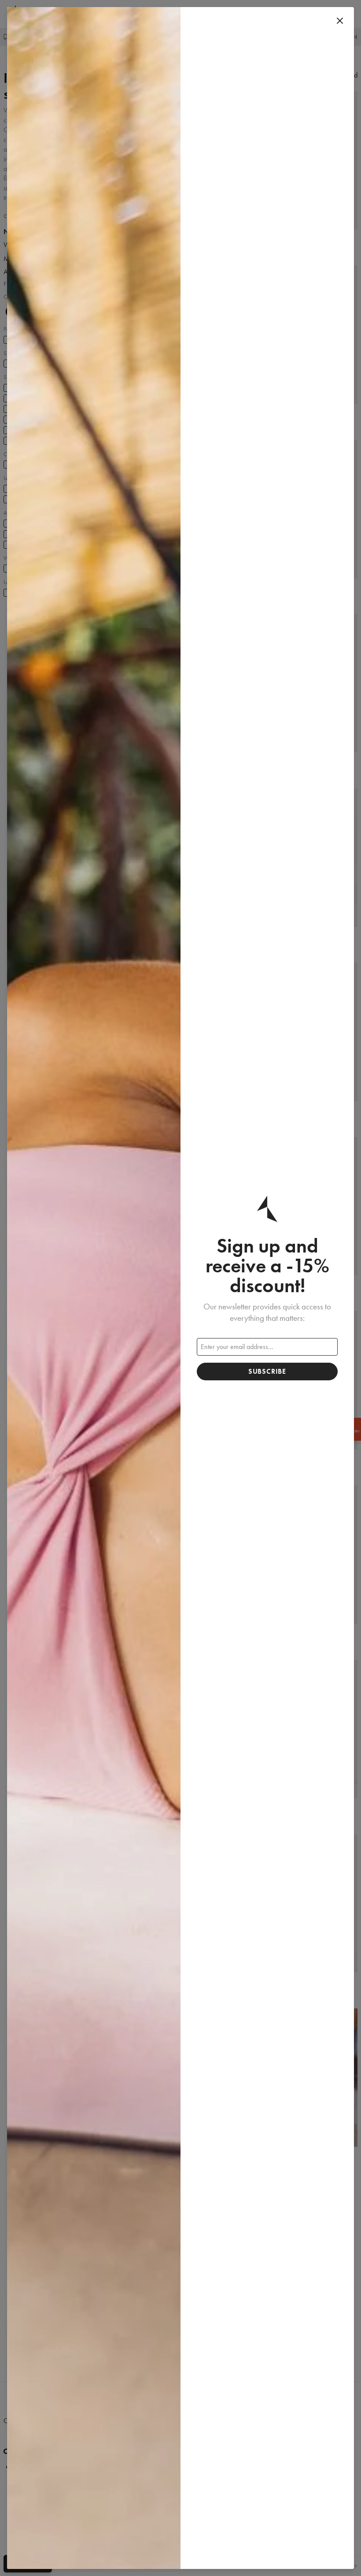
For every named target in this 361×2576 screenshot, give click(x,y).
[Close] (340, 21)
